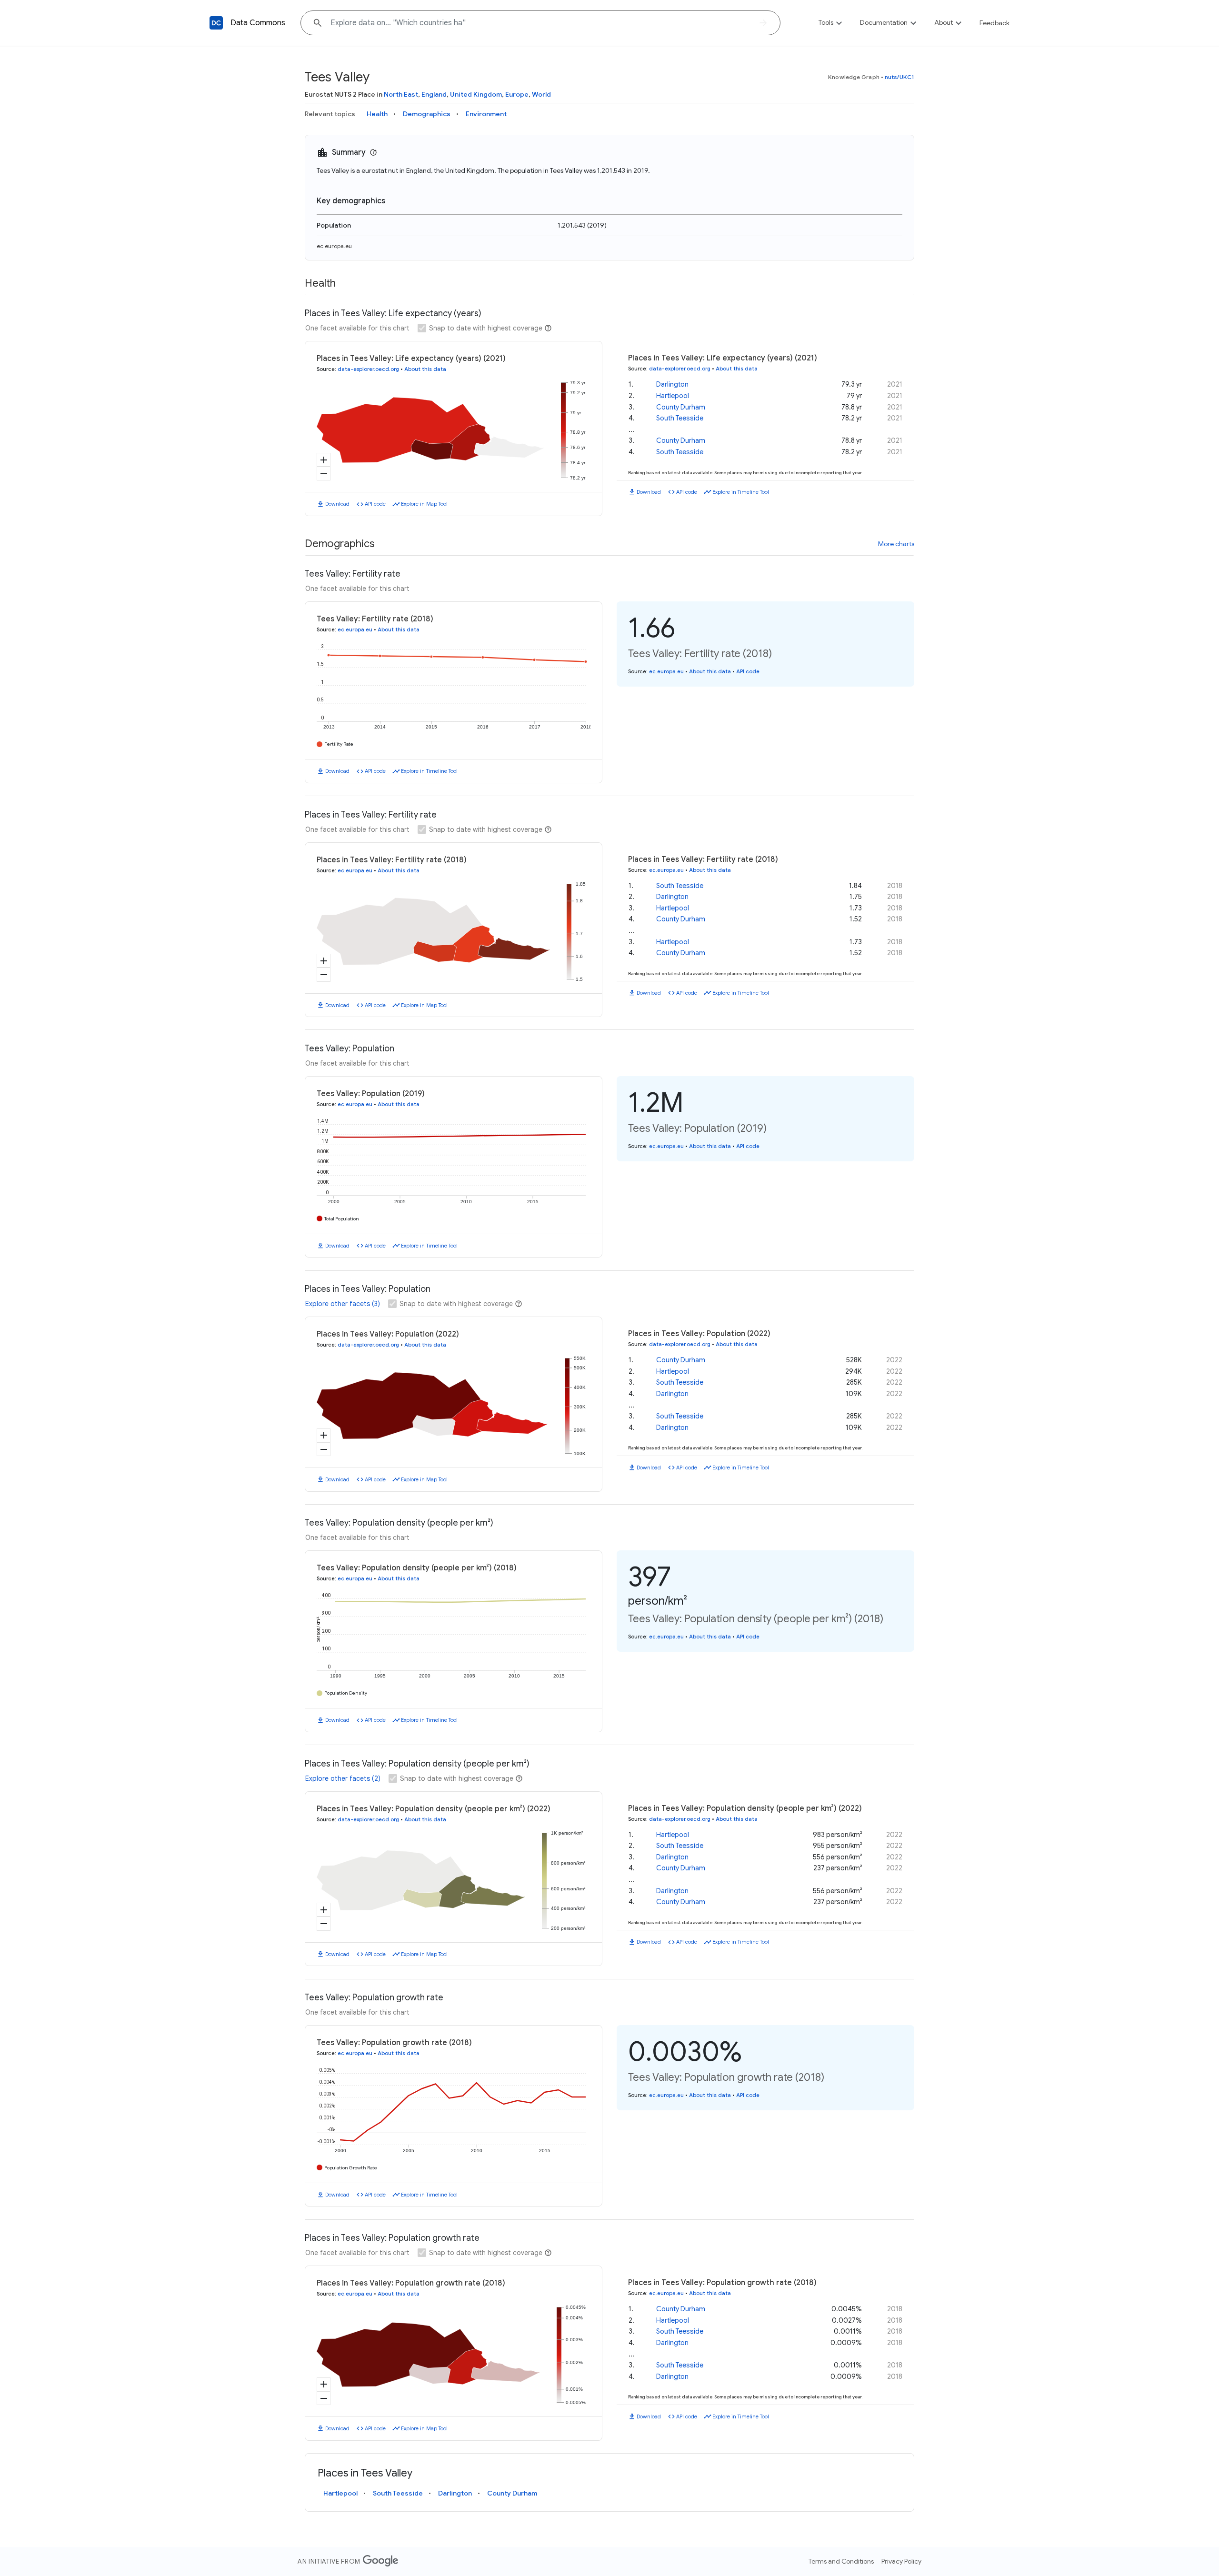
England (434, 94)
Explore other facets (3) (343, 1304)
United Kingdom (476, 94)
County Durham (681, 407)
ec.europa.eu (334, 246)
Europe (517, 94)
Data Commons (258, 23)
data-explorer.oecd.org (368, 369)
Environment (486, 114)
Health (377, 114)
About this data (425, 369)
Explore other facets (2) (343, 1778)
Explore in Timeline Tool (741, 492)
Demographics (427, 114)
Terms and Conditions (841, 2561)
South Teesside (680, 418)
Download (337, 504)
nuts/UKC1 (899, 77)
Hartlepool (673, 396)
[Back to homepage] (216, 23)
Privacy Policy (901, 2561)
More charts (896, 544)
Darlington (672, 384)
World (541, 94)
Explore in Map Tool (424, 504)
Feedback (994, 23)
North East (401, 94)
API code (375, 504)
